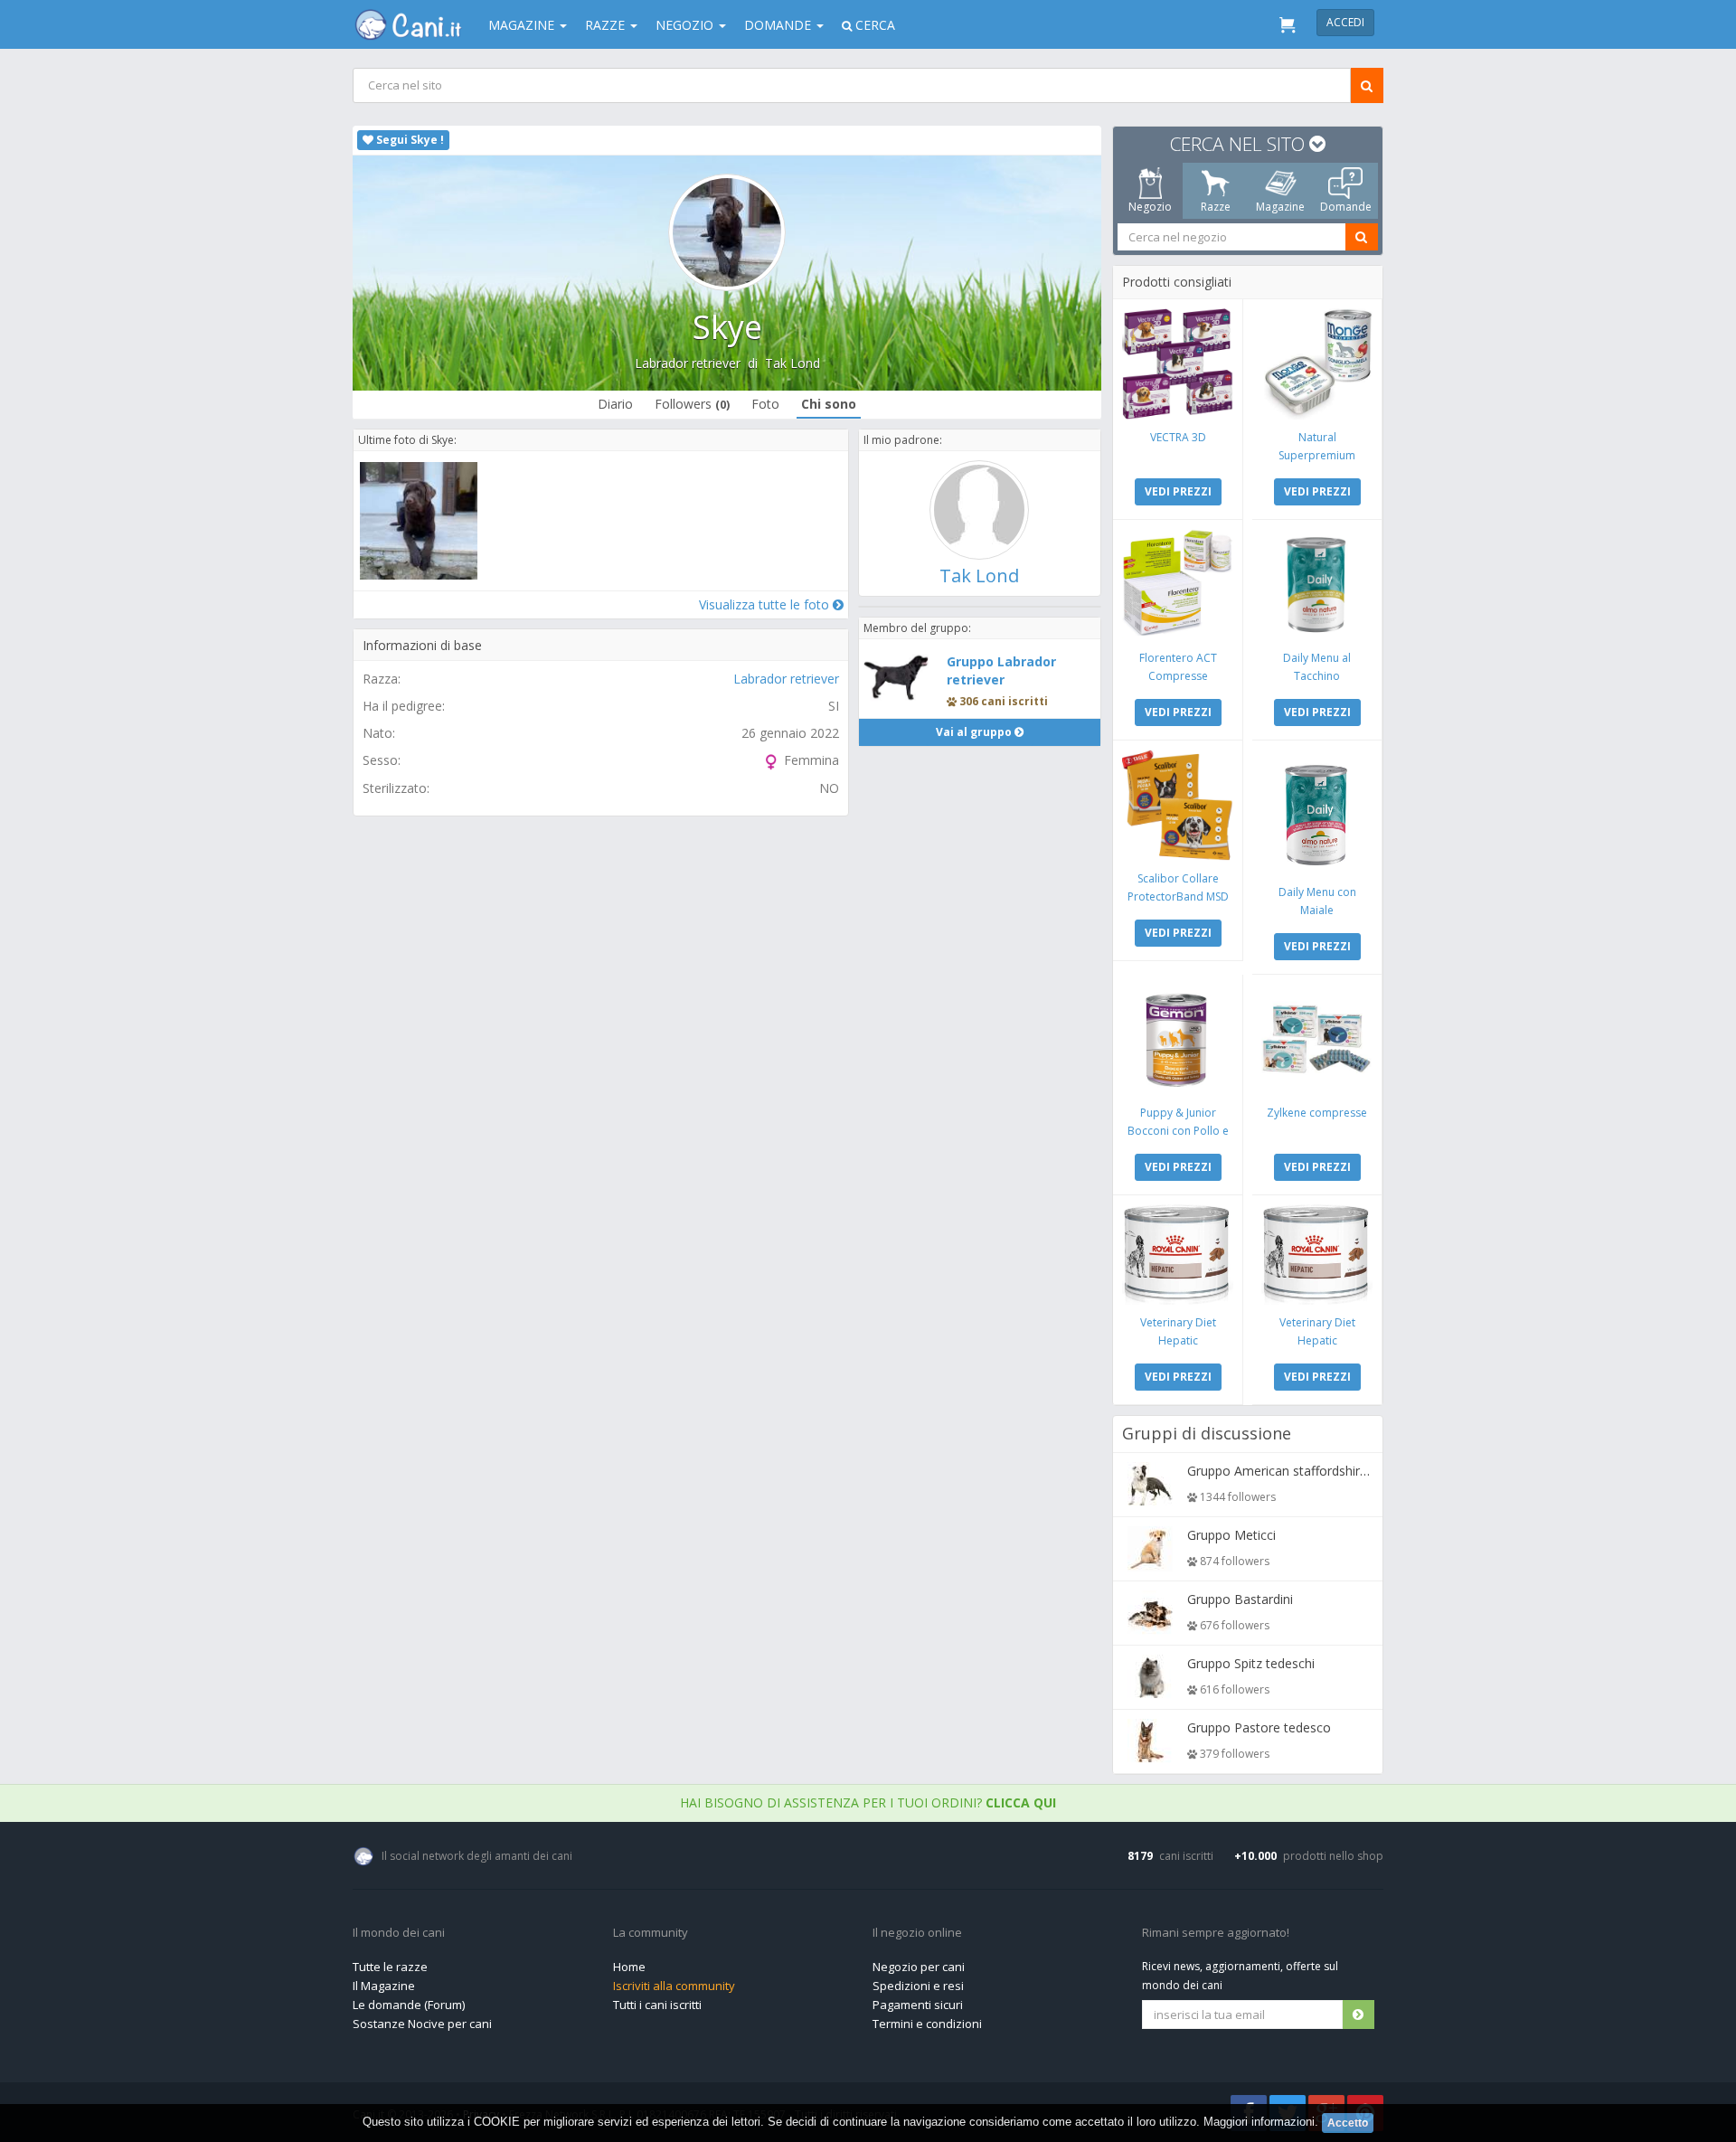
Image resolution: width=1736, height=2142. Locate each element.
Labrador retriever (688, 363)
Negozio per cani (919, 1967)
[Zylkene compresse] (1317, 1039)
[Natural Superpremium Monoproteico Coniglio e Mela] (1317, 364)
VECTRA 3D (1178, 437)
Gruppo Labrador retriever (1001, 670)
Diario (615, 404)
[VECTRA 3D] (1178, 364)
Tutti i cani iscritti (657, 2005)
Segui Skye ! (409, 140)
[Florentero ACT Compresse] (1178, 585)
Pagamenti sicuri (918, 2005)
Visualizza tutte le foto (766, 604)
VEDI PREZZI (1178, 491)
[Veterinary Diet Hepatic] (1178, 1255)
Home (629, 1967)
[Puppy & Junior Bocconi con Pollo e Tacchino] (1178, 1039)
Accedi (1345, 22)
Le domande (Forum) (409, 2005)
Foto (765, 404)
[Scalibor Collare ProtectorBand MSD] (1178, 805)
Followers (692, 404)
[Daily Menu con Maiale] (1317, 812)
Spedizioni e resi (918, 1986)
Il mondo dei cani (399, 1933)
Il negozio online (917, 1933)
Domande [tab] (1346, 207)
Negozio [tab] (1150, 207)
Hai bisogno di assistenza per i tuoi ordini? (868, 1802)
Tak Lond (793, 363)
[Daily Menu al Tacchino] (1317, 585)
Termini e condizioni (927, 2024)
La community (651, 1933)
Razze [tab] (1216, 207)
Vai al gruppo (975, 732)
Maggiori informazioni (1259, 2122)
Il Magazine (384, 1986)
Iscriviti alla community (674, 1986)
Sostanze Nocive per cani (422, 2024)
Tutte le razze (390, 1967)
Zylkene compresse (1317, 1113)
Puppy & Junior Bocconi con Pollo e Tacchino (1178, 1131)
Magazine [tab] (1280, 207)
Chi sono (829, 404)
